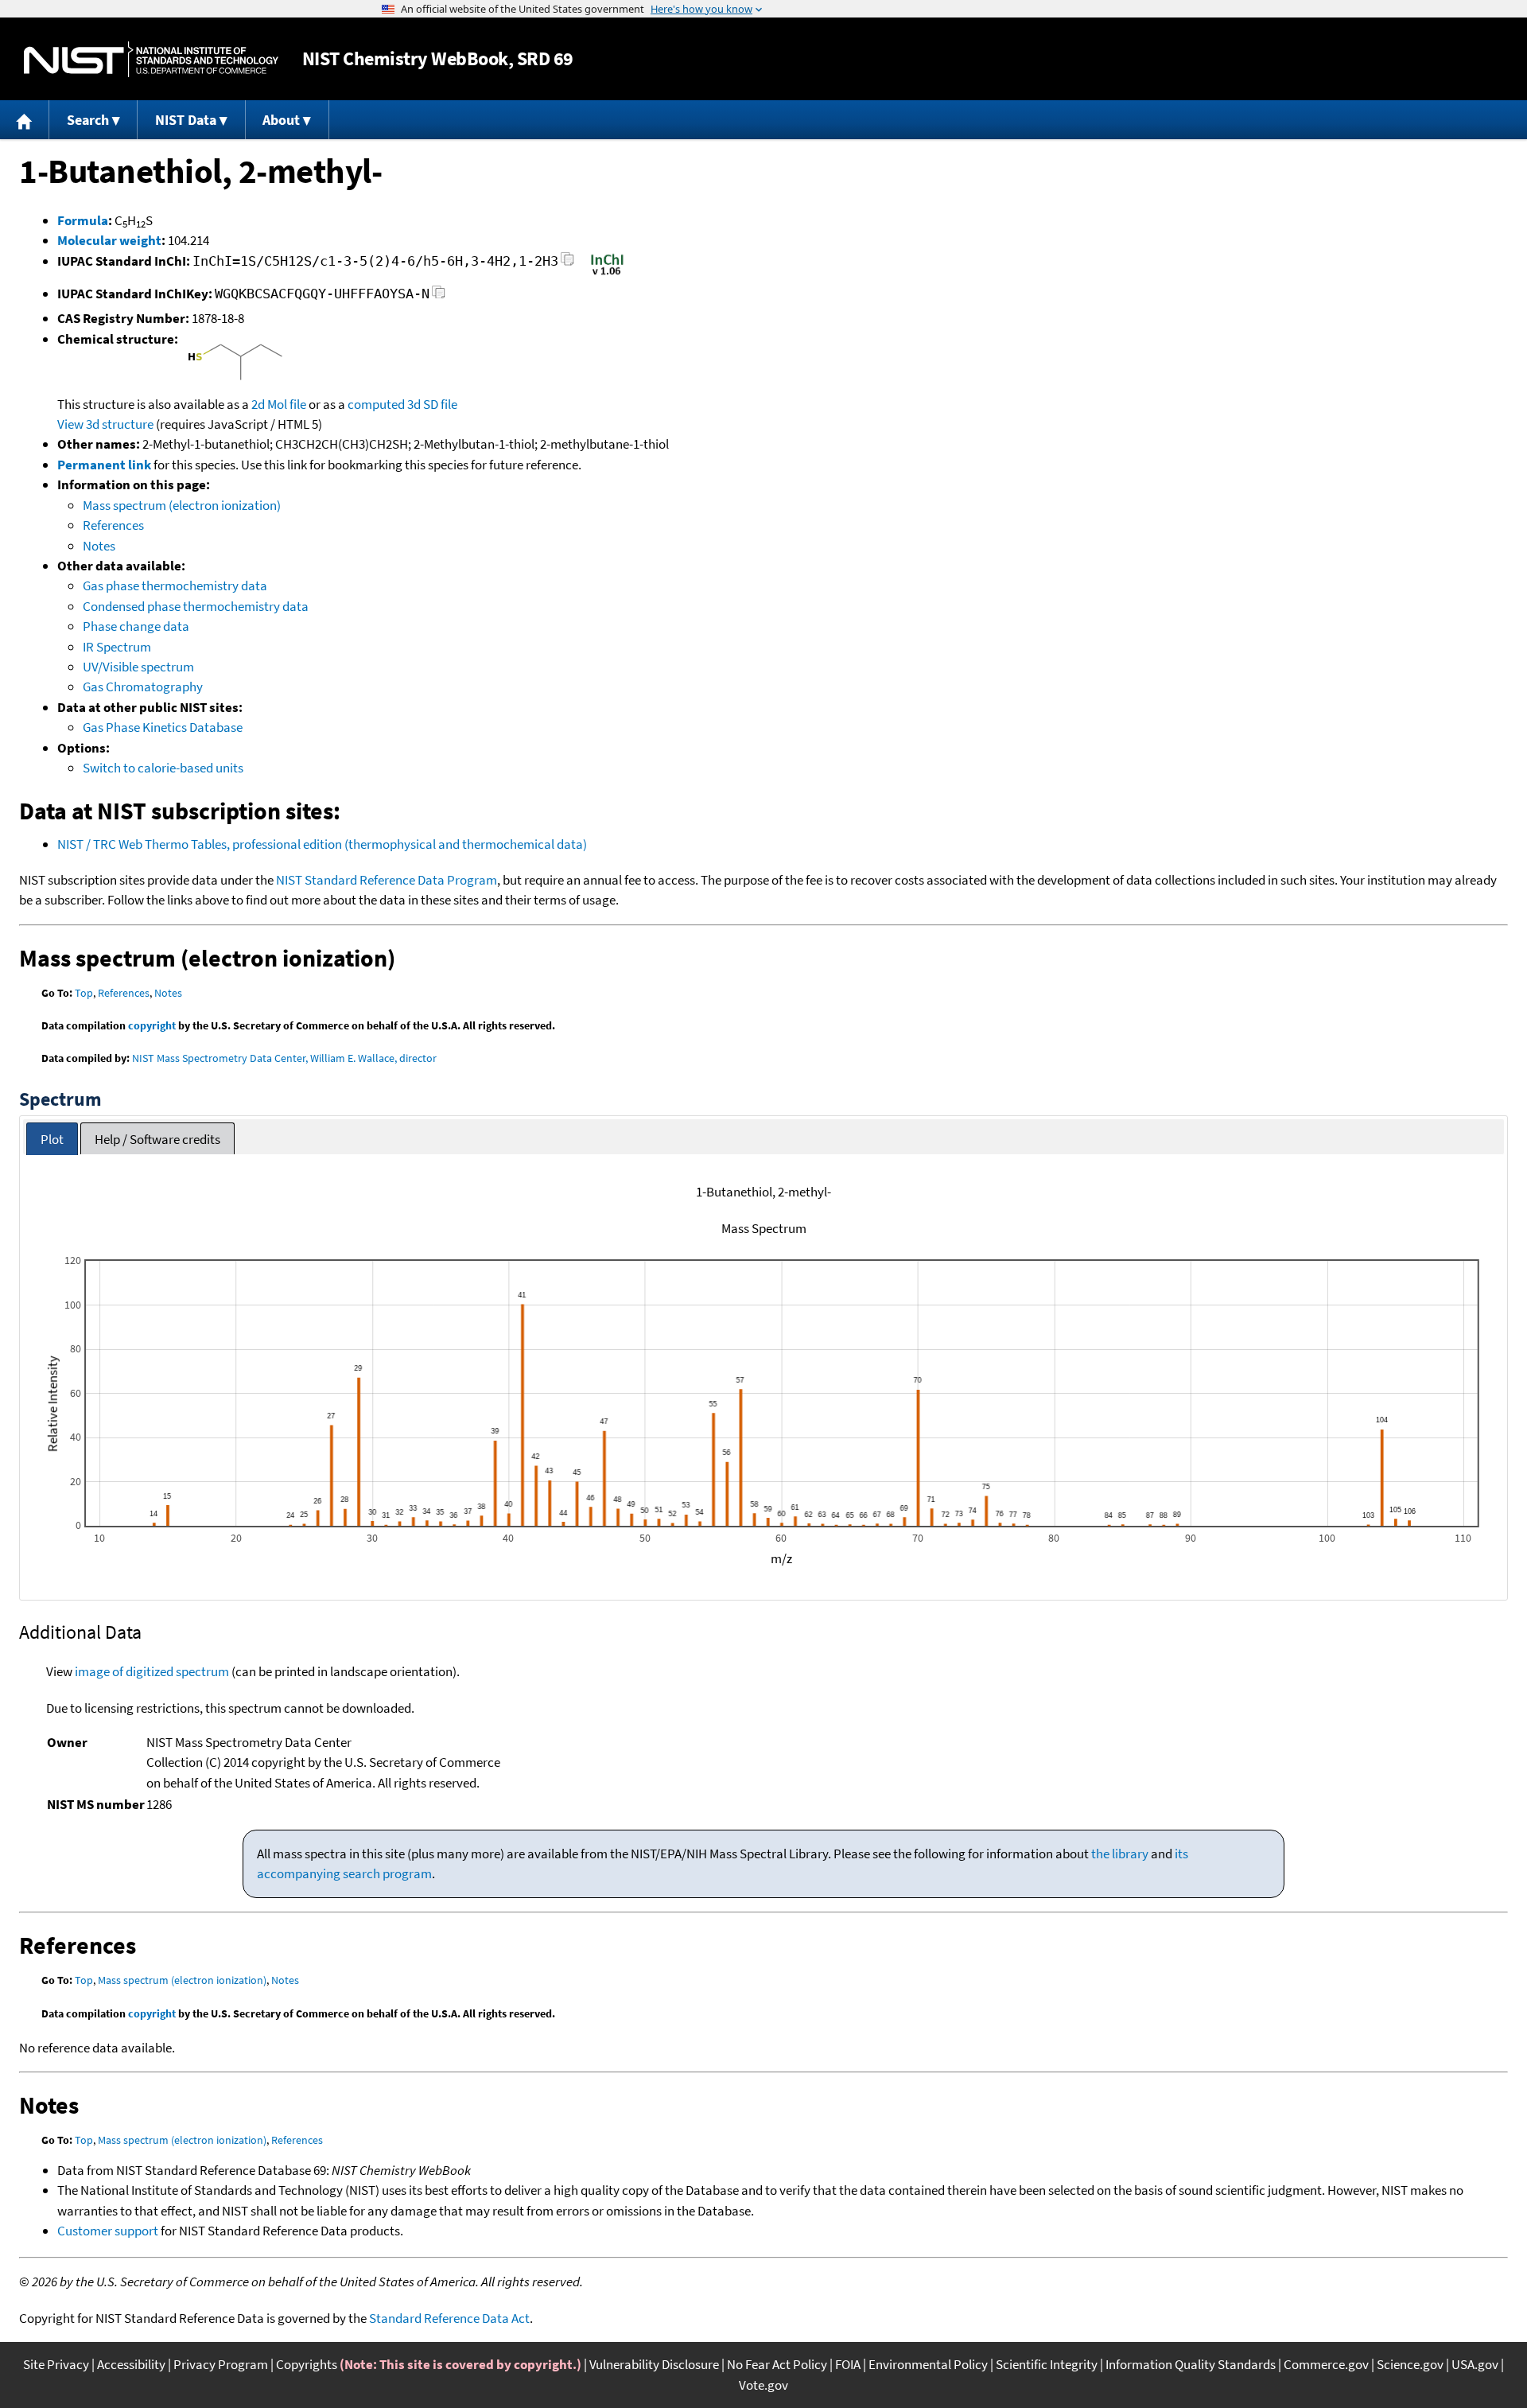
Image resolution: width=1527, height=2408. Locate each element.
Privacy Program (221, 2364)
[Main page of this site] (25, 120)
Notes (99, 546)
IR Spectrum (117, 647)
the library (1120, 1854)
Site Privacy (56, 2364)
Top (84, 993)
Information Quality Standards (1191, 2364)
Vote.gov (763, 2385)
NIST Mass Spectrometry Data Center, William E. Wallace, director (284, 1058)
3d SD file (432, 404)
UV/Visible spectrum (138, 667)
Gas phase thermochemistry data (175, 585)
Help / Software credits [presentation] (157, 1139)
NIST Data (186, 120)
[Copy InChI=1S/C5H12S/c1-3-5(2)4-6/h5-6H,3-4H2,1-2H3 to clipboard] (567, 264)
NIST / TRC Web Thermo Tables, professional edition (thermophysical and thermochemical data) (322, 844)
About (281, 120)
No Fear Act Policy (777, 2364)
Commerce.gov (1326, 2364)
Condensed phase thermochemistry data (196, 606)
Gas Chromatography (143, 687)
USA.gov (1475, 2364)
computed (376, 404)
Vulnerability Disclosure (654, 2364)
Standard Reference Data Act (449, 2318)
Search (88, 120)
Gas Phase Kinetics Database (163, 727)
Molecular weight (109, 240)
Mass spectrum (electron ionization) (182, 505)
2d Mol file (279, 404)
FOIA (848, 2364)
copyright (152, 1025)
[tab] (52, 1139)
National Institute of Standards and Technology (151, 59)
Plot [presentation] (52, 1139)
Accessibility (131, 2364)
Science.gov (1410, 2364)
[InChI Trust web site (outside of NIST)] (607, 274)
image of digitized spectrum (152, 1671)
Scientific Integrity (1047, 2364)
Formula (83, 220)
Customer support (108, 2231)
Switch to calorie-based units (163, 768)
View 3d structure (105, 424)
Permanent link (104, 465)
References (113, 525)
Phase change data (136, 626)
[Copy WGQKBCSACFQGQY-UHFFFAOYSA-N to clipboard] (439, 296)
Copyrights (307, 2364)
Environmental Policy (928, 2364)
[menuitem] (25, 120)
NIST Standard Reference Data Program (387, 880)
